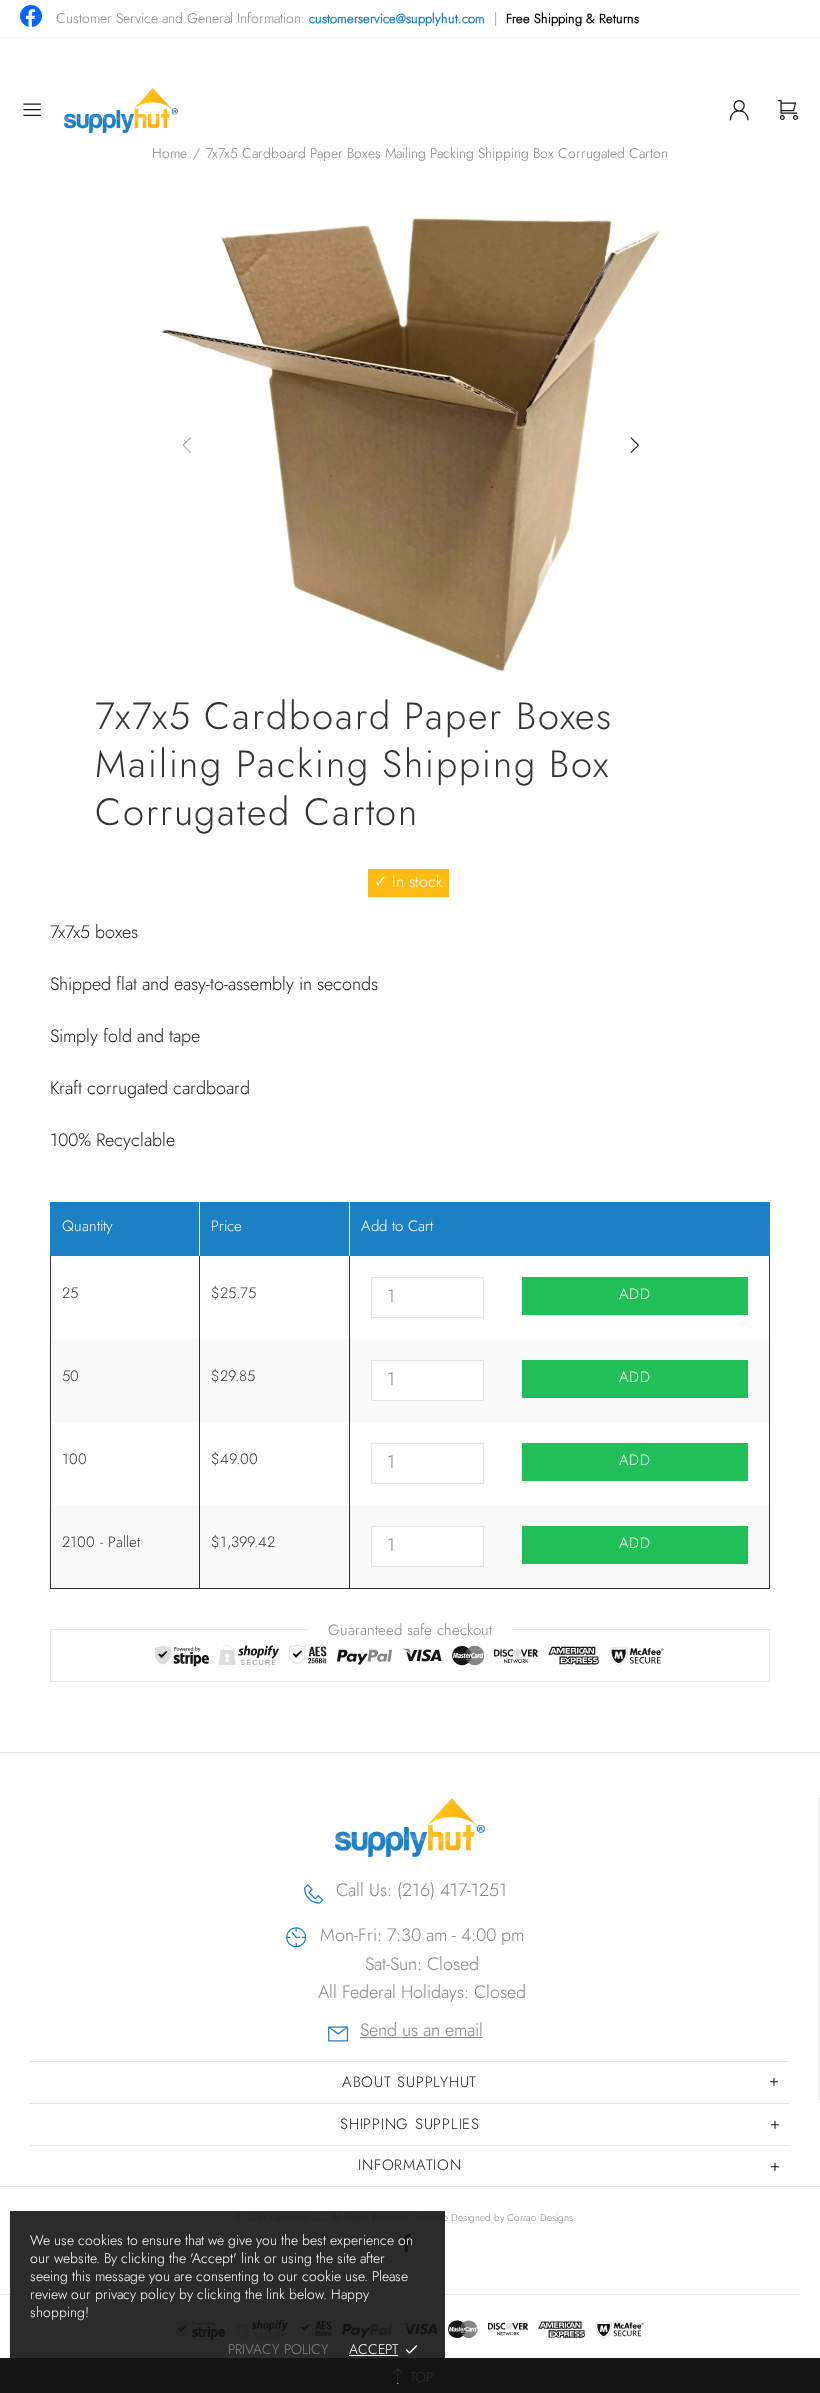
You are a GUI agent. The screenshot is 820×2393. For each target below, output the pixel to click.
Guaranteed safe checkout (410, 1630)
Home (169, 153)
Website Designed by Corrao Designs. (495, 2217)
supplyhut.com (121, 110)
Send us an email (421, 2032)
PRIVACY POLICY (278, 2349)
